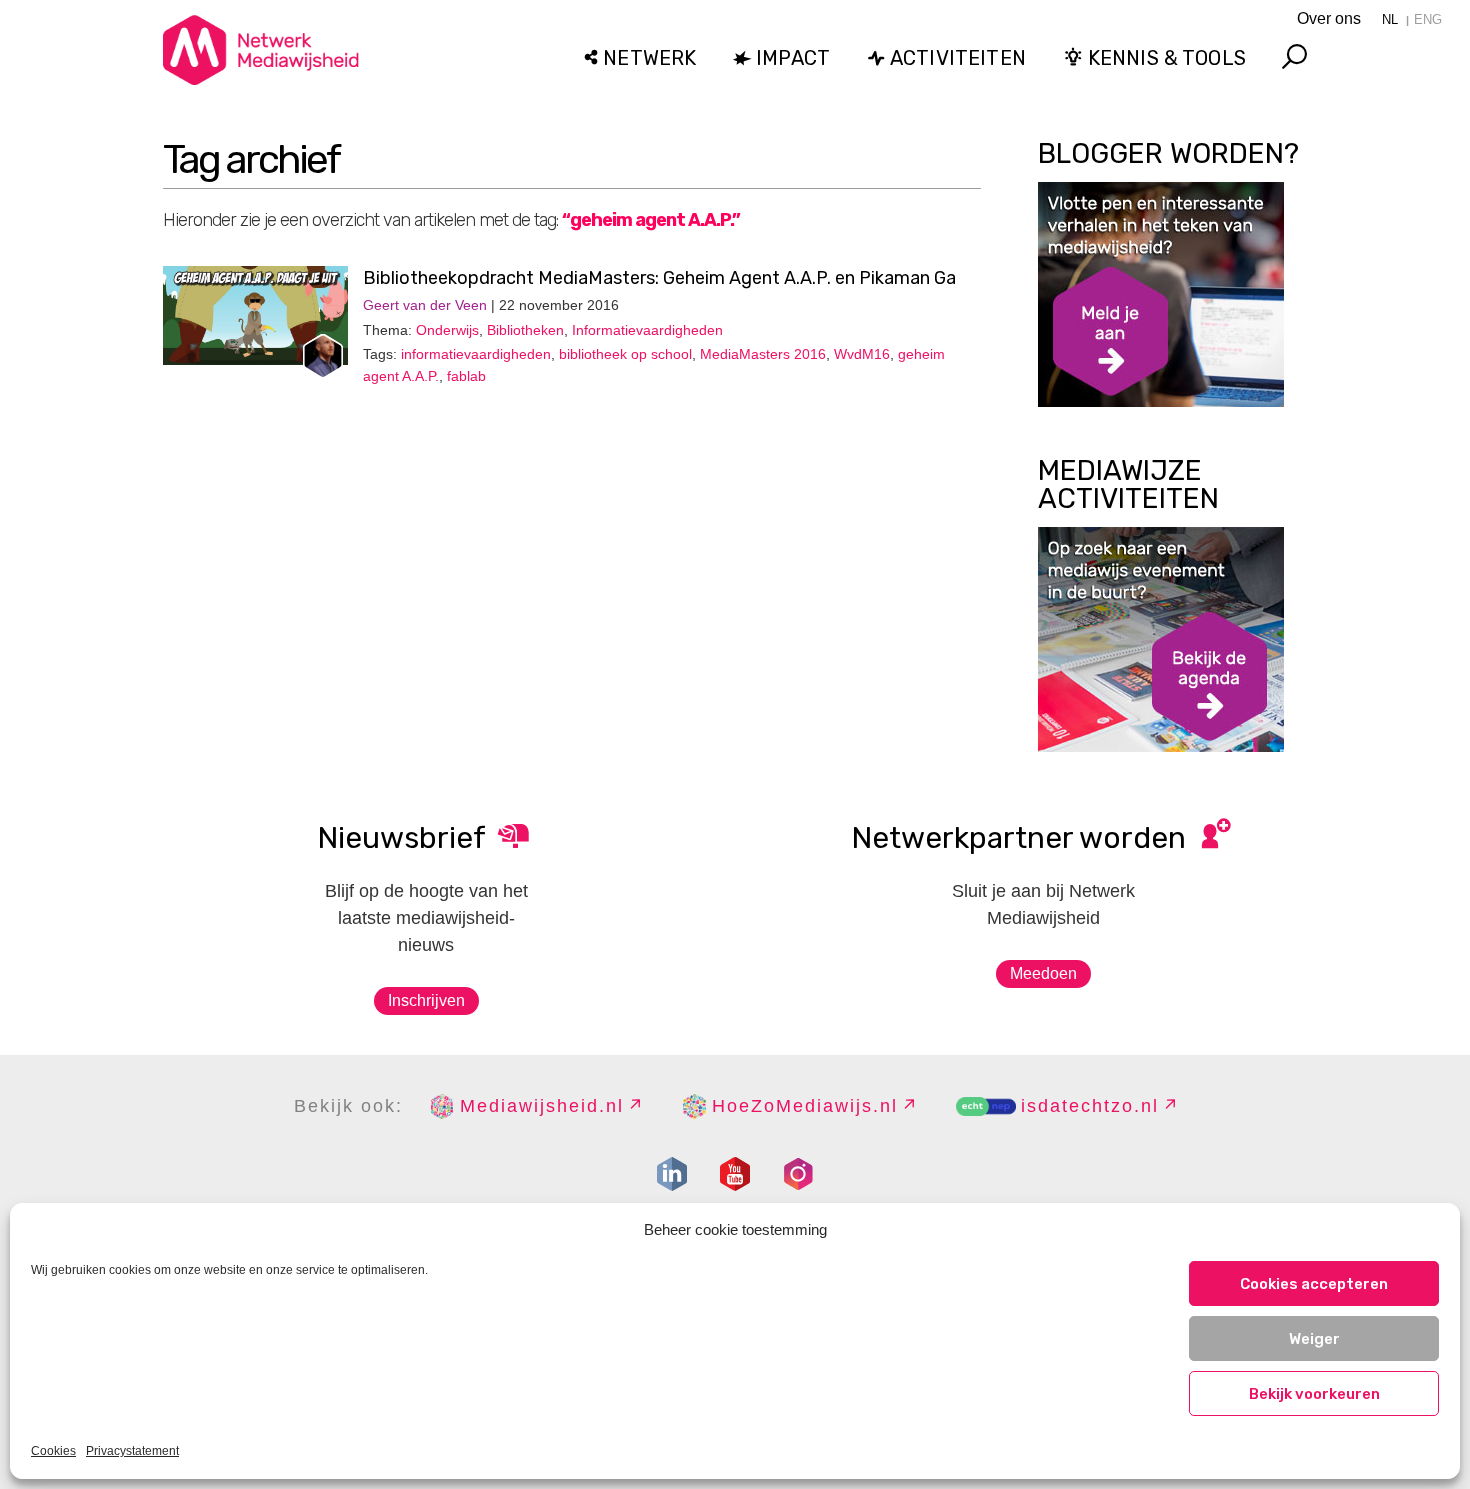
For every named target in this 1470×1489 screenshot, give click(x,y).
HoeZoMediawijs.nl (805, 1106)
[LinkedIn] (672, 1174)
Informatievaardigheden (647, 330)
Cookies (53, 1451)
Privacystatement (132, 1451)
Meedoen (1043, 973)
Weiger (1314, 1339)
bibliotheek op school (625, 354)
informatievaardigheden (476, 354)
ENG (1428, 19)
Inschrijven (426, 1000)
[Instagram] (798, 1174)
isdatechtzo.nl (1090, 1106)
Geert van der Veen (425, 305)
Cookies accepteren (1314, 1284)
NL (1390, 19)
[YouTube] (735, 1174)
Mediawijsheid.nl (542, 1106)
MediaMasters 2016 (763, 354)
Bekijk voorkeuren (1314, 1394)
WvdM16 (862, 354)
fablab (466, 376)
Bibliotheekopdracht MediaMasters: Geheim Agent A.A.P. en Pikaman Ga (659, 278)
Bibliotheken (525, 330)
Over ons (1329, 18)
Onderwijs (447, 330)
